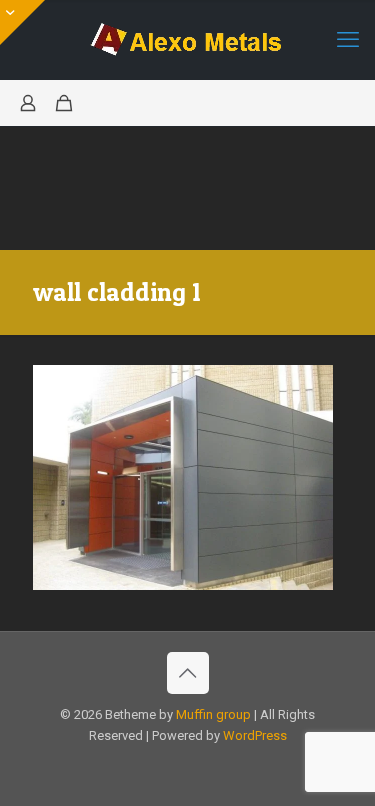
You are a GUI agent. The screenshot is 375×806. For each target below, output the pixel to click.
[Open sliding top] (22, 22)
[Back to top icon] (188, 673)
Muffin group (213, 714)
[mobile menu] (348, 40)
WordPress (255, 735)
